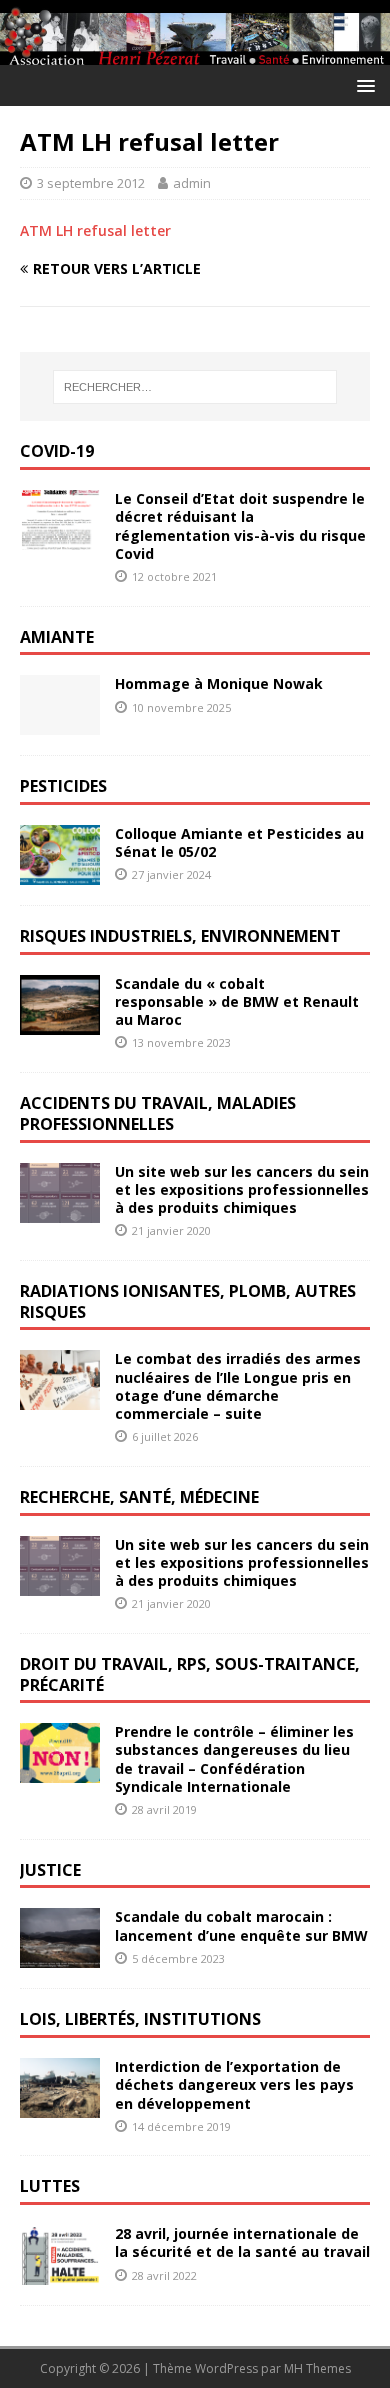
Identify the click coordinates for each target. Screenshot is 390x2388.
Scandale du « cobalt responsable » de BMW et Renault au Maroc (237, 1001)
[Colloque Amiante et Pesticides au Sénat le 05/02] (60, 873)
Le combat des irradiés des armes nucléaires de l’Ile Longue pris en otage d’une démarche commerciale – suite (238, 1386)
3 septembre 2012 (91, 183)
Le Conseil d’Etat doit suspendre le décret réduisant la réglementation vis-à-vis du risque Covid (240, 526)
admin (192, 183)
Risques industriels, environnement (180, 936)
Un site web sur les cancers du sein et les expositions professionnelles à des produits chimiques (242, 1189)
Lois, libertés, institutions (140, 2019)
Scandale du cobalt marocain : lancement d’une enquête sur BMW (241, 1925)
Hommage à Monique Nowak (219, 683)
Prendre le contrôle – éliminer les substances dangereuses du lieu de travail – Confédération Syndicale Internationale (234, 1759)
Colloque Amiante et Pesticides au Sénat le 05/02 (239, 842)
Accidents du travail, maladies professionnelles (158, 1113)
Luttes (50, 2186)
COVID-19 (57, 451)
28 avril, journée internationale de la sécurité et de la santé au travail (242, 2242)
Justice (50, 1870)
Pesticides (63, 786)
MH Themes (317, 2368)
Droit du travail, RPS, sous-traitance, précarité (190, 1674)
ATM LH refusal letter (95, 230)
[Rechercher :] (195, 387)
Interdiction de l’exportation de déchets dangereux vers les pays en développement (234, 2084)
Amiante (57, 637)
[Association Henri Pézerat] (195, 53)
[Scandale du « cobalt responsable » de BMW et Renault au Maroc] (60, 1023)
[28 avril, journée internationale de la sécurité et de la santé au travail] (60, 2273)
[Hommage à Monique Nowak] (60, 723)
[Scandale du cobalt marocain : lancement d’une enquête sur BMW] (60, 1956)
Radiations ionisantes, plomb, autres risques (188, 1301)
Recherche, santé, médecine (139, 1497)
